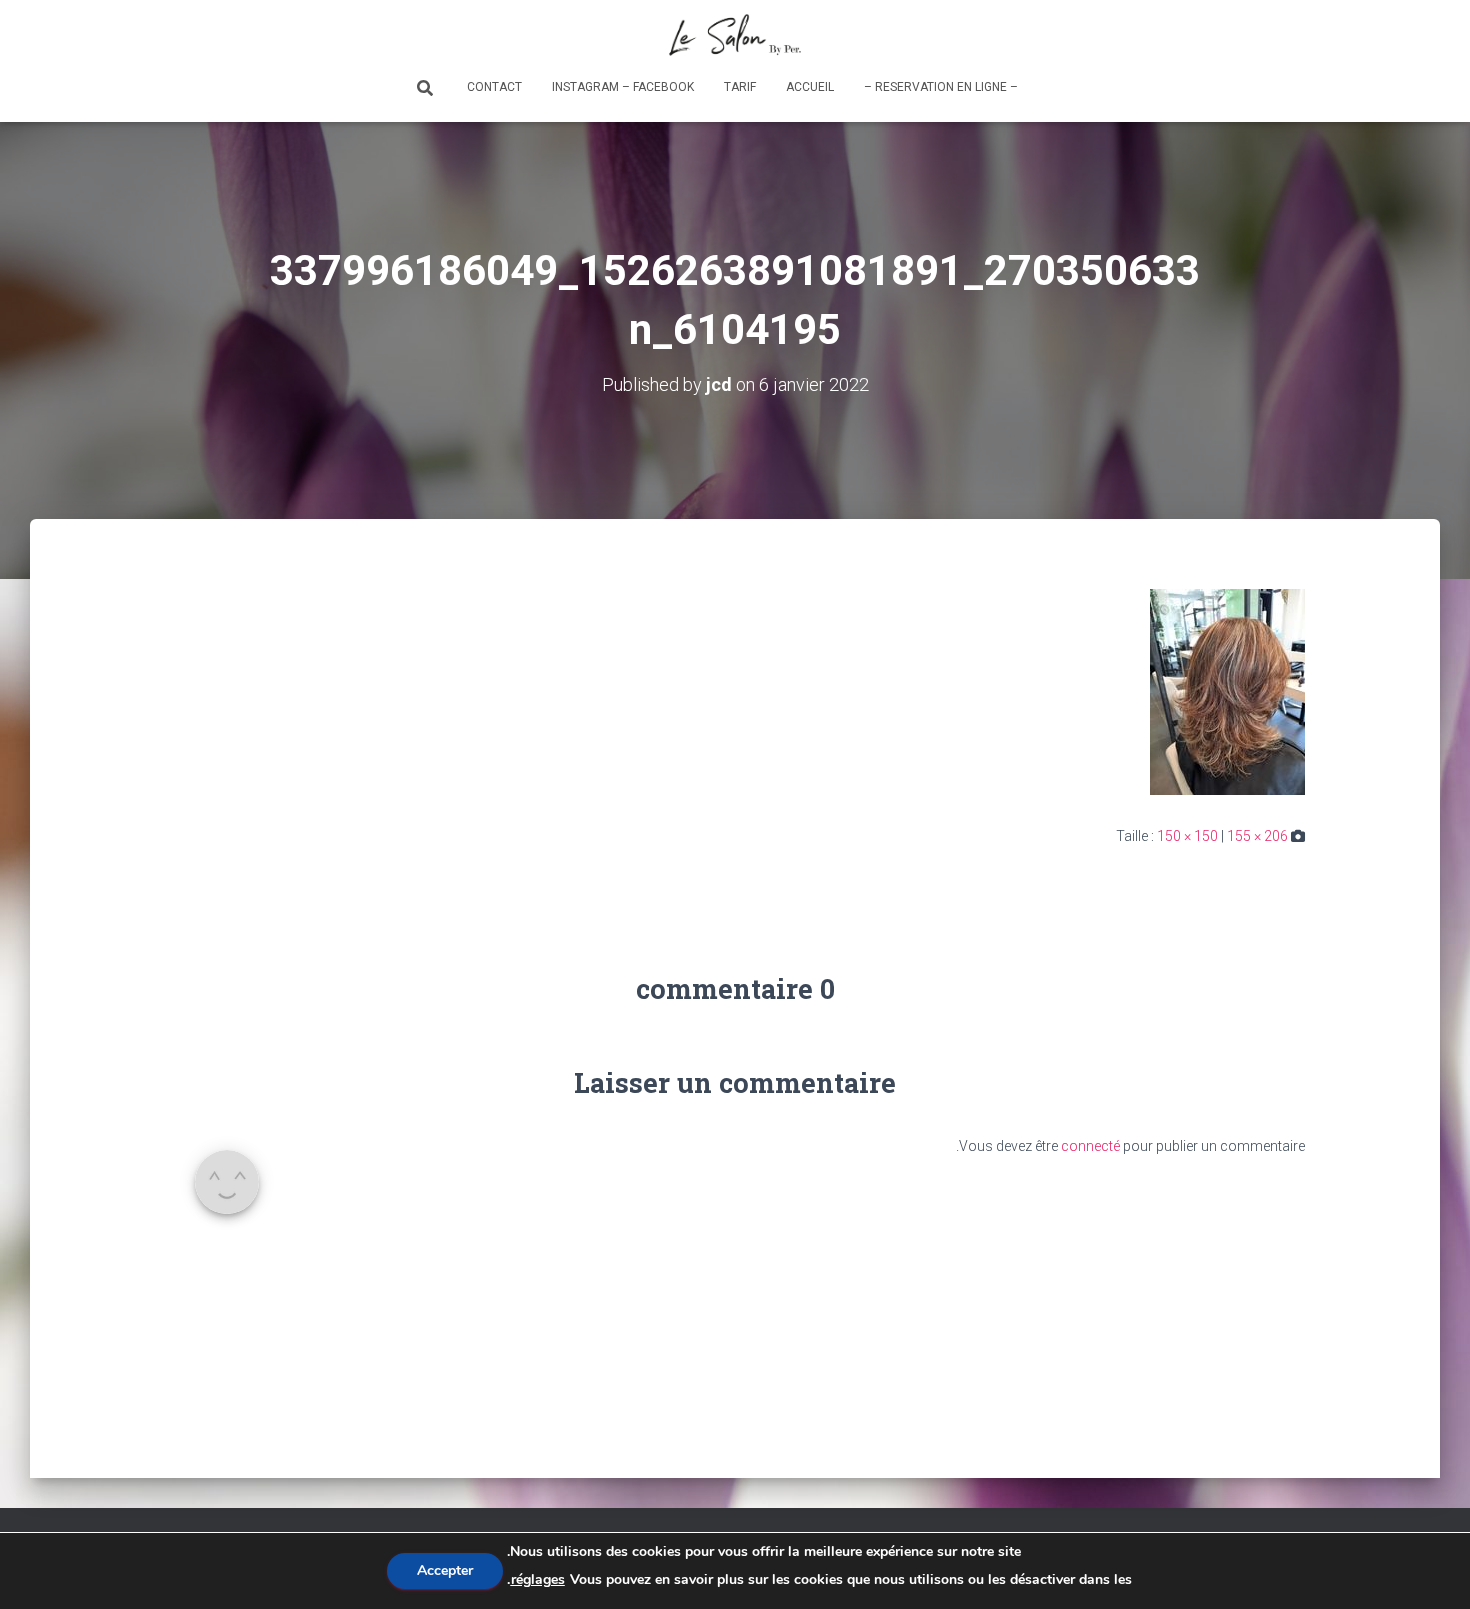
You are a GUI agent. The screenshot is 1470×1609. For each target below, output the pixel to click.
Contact (494, 87)
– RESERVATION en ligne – (941, 87)
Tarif (740, 87)
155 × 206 (1257, 836)
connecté (1090, 1146)
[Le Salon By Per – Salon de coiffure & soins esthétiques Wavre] (735, 35)
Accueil (810, 87)
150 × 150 (1187, 836)
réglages (538, 1579)
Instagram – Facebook (623, 87)
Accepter (445, 1570)
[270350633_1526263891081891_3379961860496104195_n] (1227, 690)
